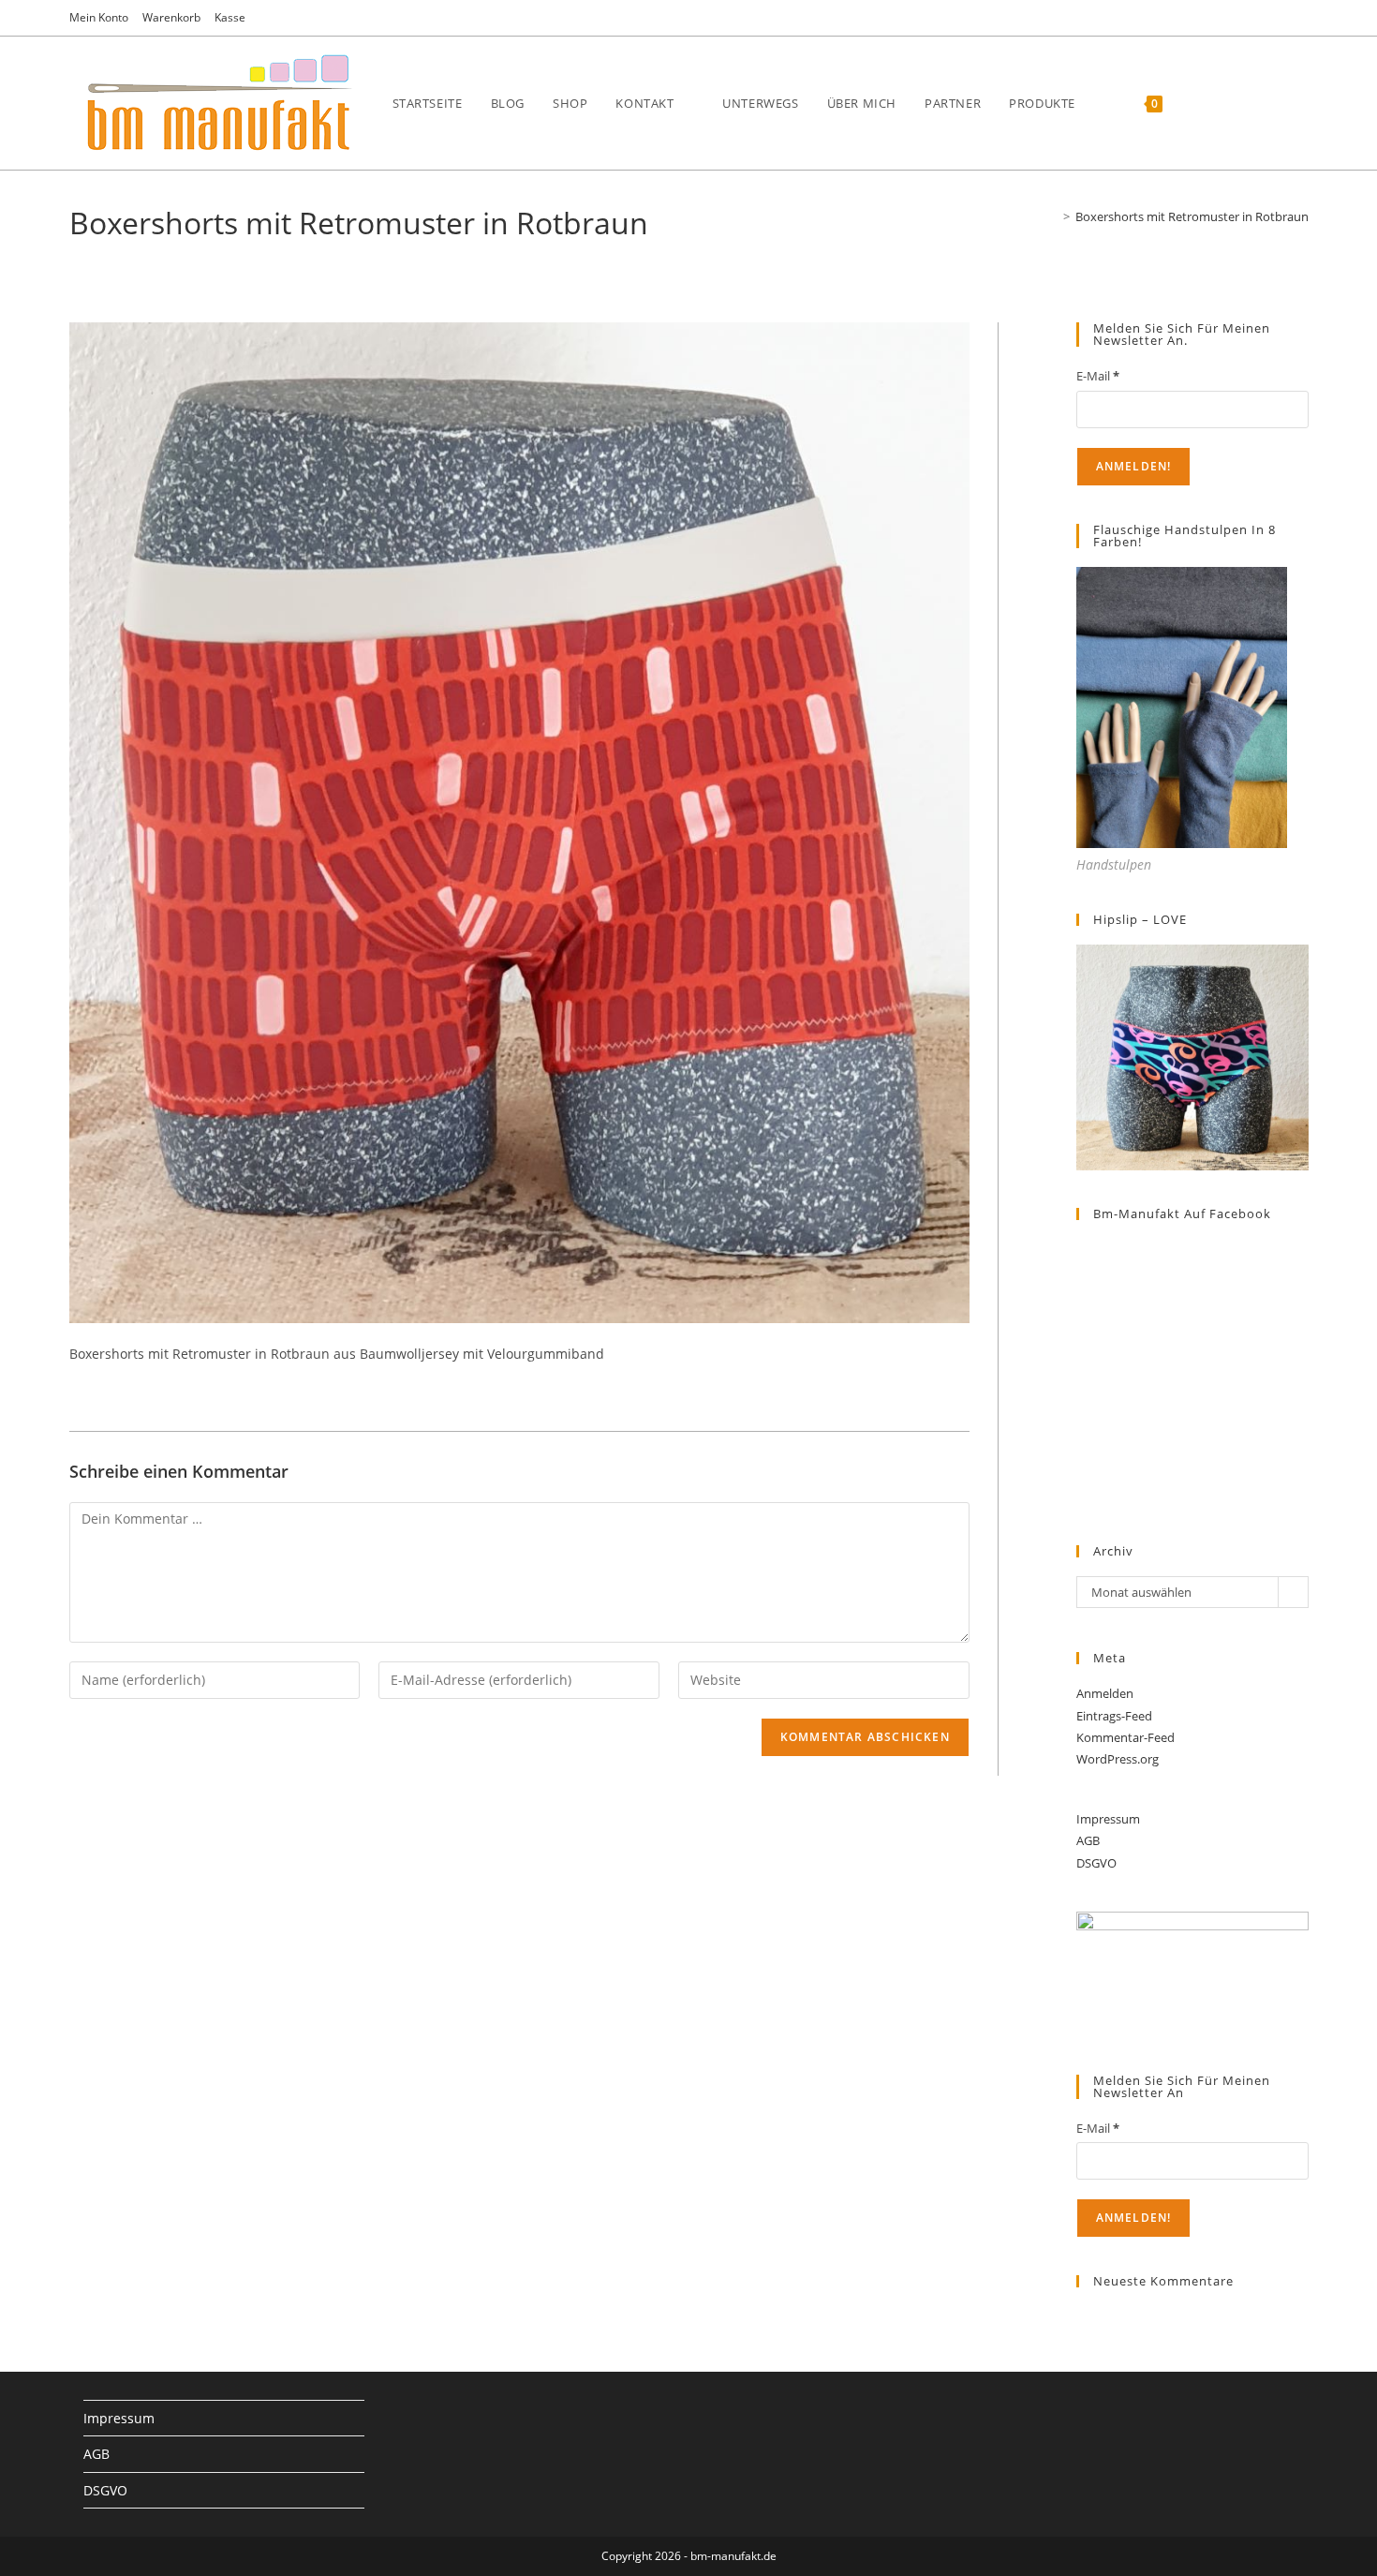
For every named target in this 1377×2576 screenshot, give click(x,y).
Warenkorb (171, 17)
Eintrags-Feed (1114, 1716)
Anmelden (1105, 1693)
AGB (1088, 1840)
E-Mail (1098, 376)
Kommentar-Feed (1125, 1737)
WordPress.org (1118, 1759)
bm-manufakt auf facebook (1182, 1214)
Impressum (1108, 1819)
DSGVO (1096, 1863)
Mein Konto (99, 17)
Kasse (230, 17)
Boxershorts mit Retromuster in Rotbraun (1192, 216)
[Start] (1053, 216)
